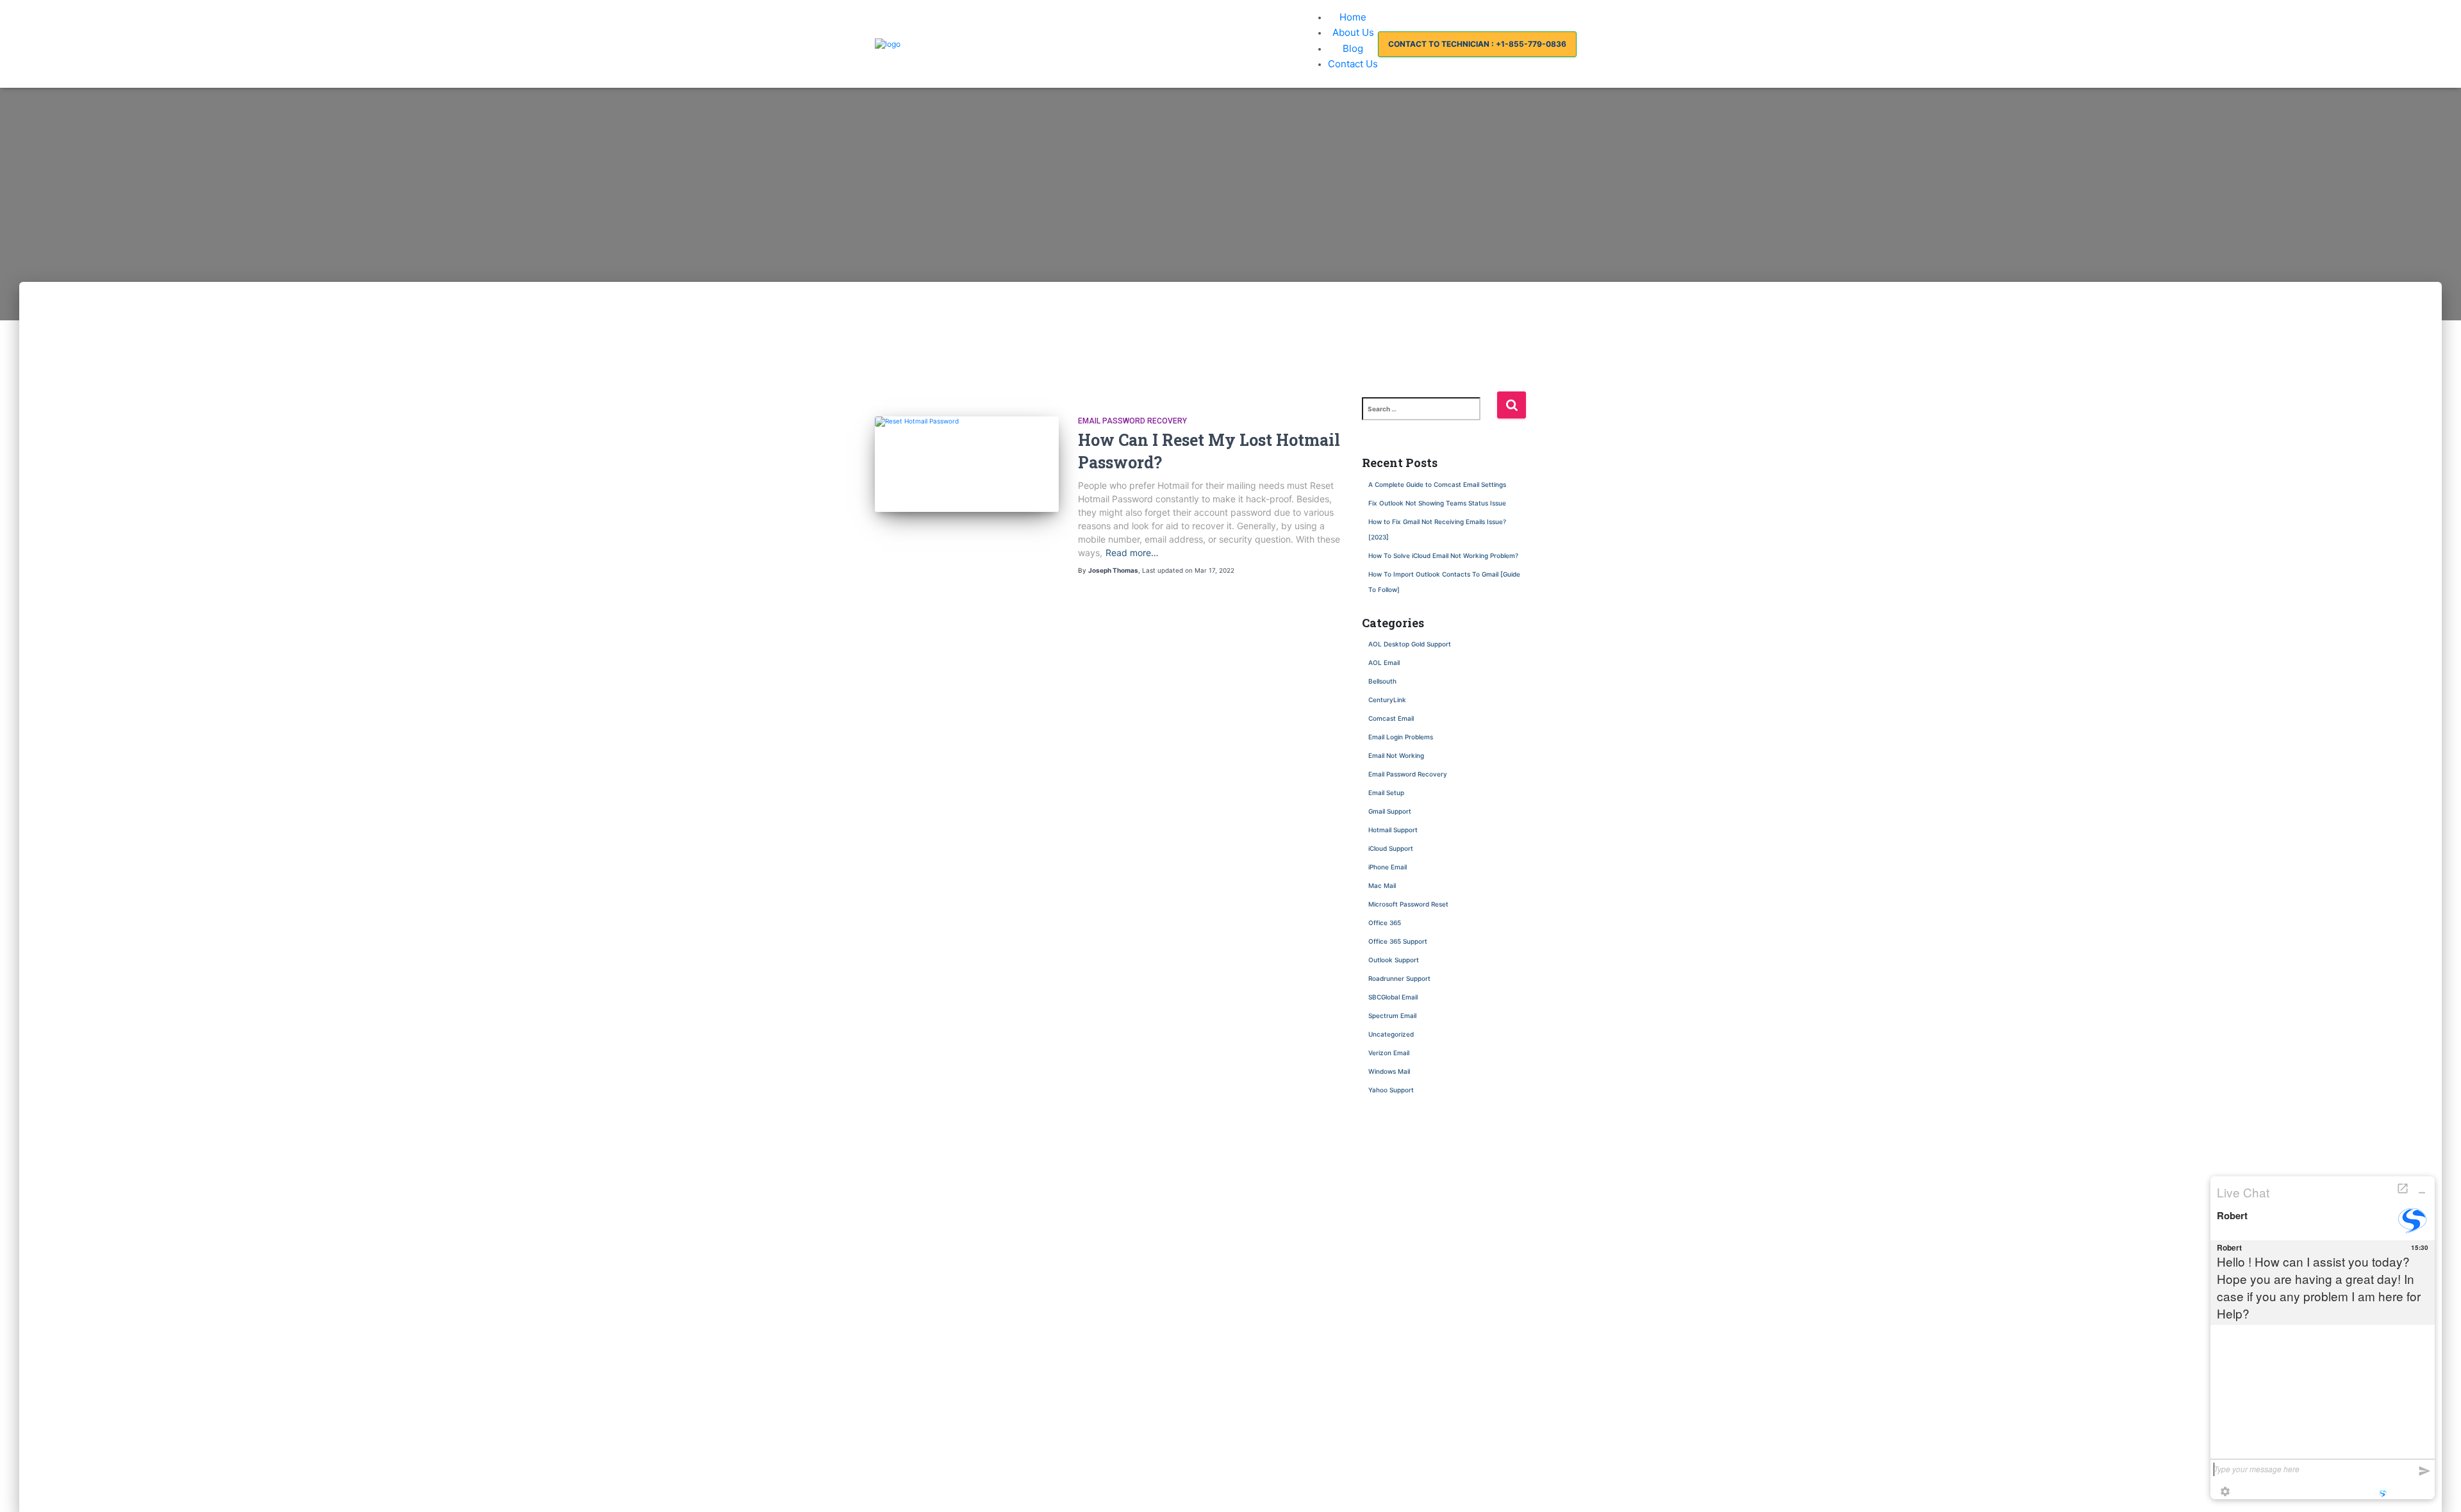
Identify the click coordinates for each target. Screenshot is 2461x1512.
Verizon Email (1389, 1053)
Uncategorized (1391, 1034)
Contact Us (1353, 64)
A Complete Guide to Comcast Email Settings (1437, 484)
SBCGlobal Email (1393, 997)
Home (1353, 17)
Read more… (1132, 553)
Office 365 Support (1398, 941)
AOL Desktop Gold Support (1410, 644)
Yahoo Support (1391, 1090)
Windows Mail (1389, 1071)
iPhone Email (1388, 867)
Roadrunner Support (1399, 978)
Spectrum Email (1392, 1015)
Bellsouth (1382, 681)
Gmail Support (1390, 811)
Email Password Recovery (1132, 421)
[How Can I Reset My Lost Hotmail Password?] (967, 422)
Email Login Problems (1401, 737)
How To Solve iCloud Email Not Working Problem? (1443, 555)
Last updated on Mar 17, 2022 (1188, 570)
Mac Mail (1382, 885)
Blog (1353, 48)
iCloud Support (1391, 848)
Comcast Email (1391, 718)
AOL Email (1384, 662)
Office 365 (1385, 923)
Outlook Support (1394, 960)
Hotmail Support (1393, 830)
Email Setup (1386, 793)
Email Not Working (1396, 755)
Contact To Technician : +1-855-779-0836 (1477, 44)
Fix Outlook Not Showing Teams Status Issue (1438, 503)
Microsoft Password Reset (1408, 904)
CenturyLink (1387, 700)
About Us (1353, 32)
